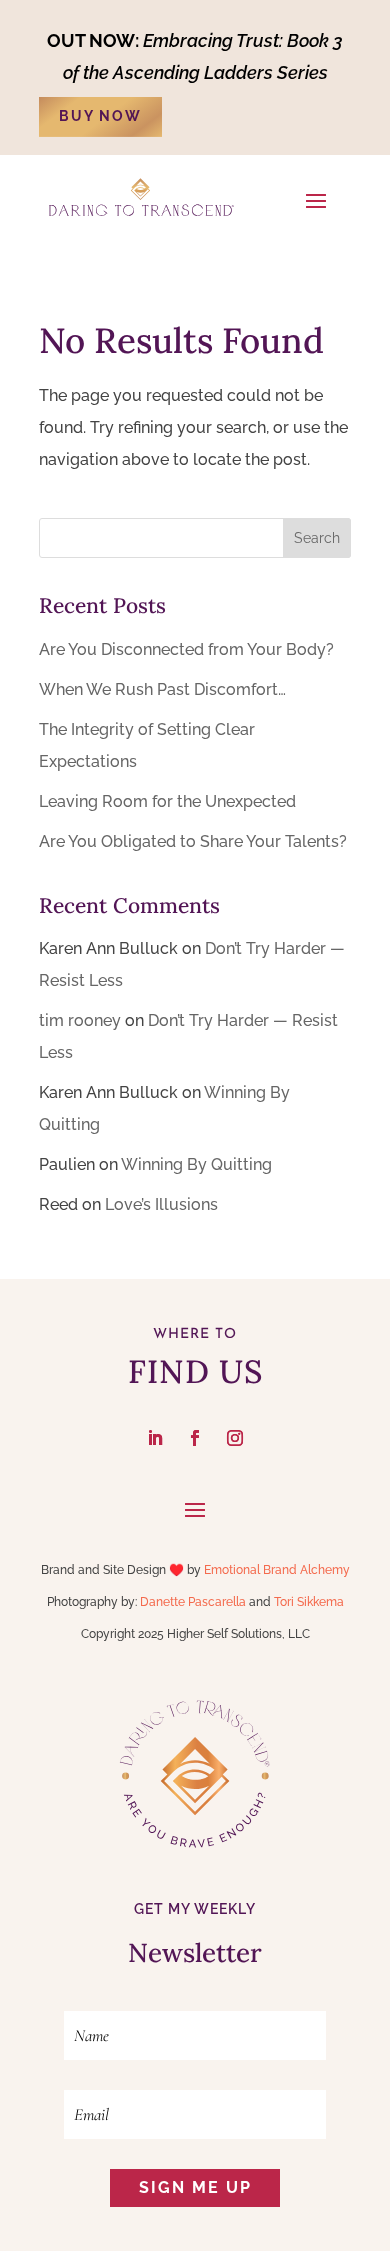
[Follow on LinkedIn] (155, 1438)
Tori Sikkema (309, 1602)
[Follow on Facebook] (195, 1438)
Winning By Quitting (196, 1164)
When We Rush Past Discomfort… (162, 689)
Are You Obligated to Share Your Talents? (193, 841)
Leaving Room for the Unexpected (167, 801)
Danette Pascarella (193, 1602)
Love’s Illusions (161, 1204)
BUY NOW (100, 116)
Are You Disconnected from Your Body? (186, 649)
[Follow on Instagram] (235, 1438)
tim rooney (80, 1020)
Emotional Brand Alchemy (277, 1570)
